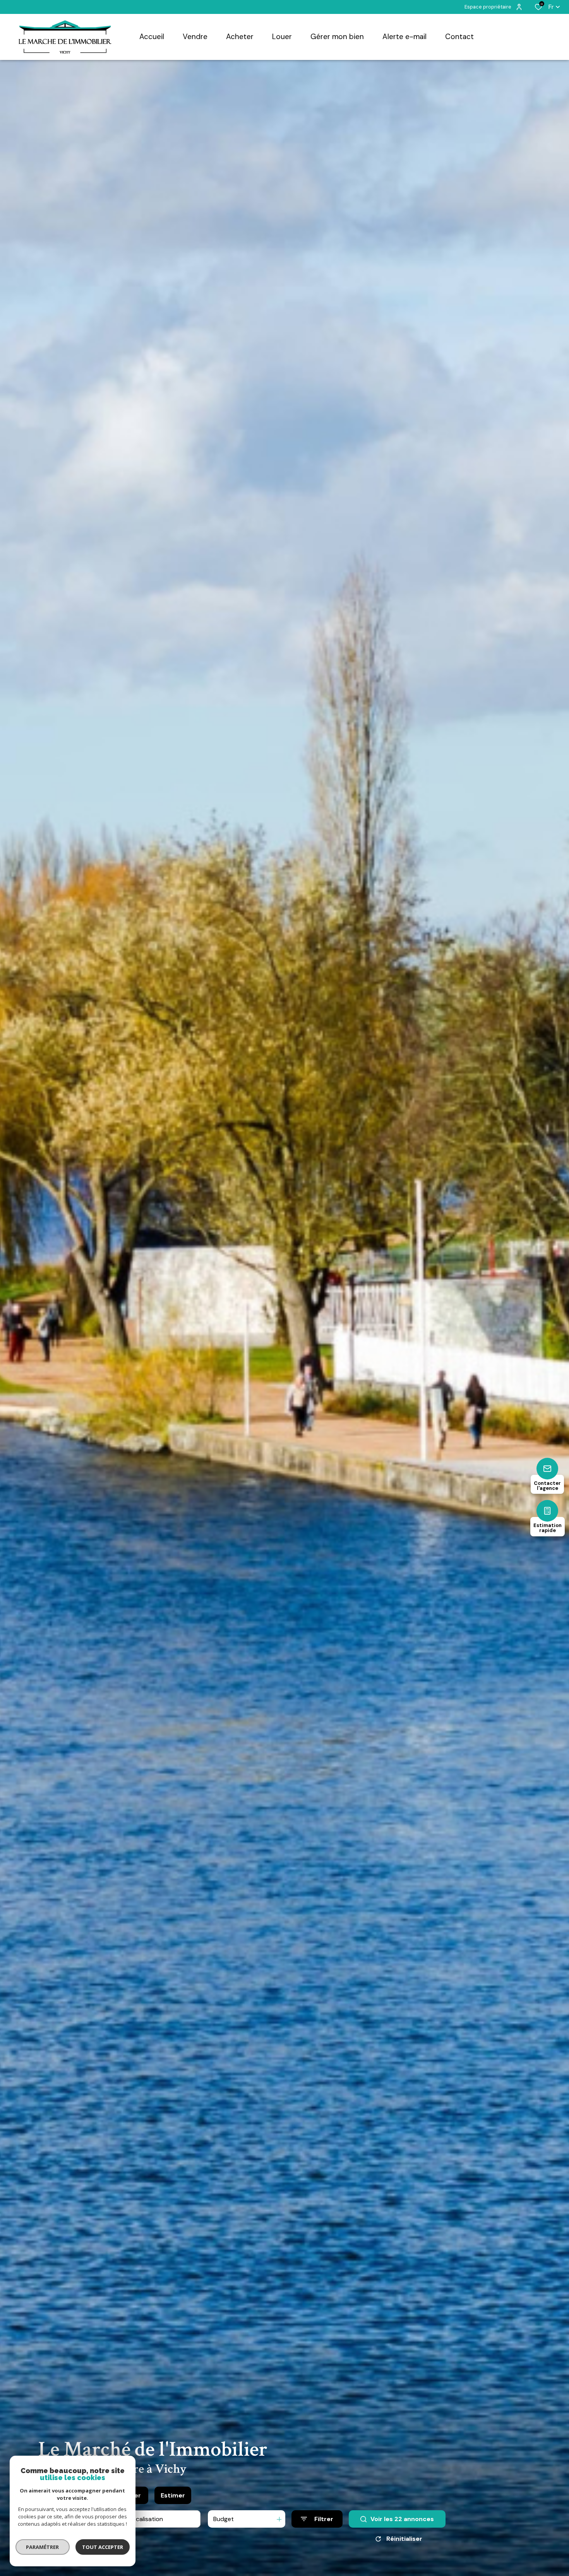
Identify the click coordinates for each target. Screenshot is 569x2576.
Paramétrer (43, 2547)
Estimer (173, 2495)
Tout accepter (103, 2547)
